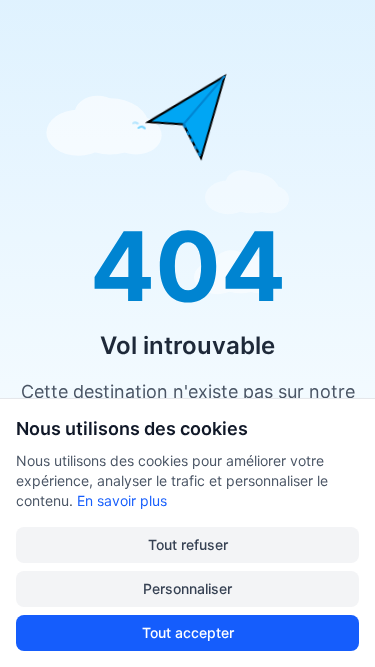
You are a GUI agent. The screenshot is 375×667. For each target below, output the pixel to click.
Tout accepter (188, 632)
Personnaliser (187, 588)
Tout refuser (188, 544)
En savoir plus (122, 500)
